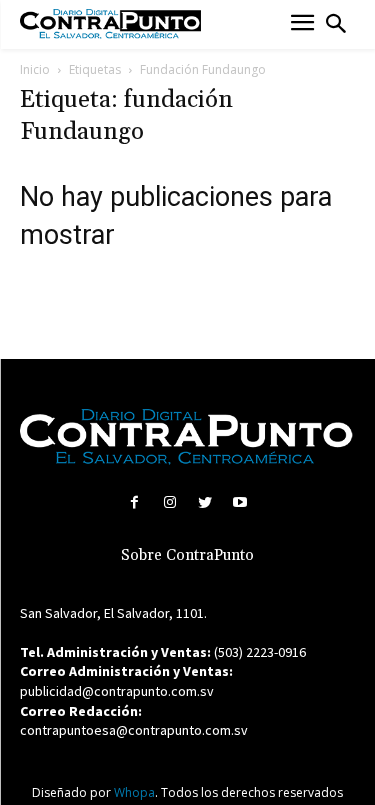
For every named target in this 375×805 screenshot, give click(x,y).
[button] (336, 24)
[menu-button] (302, 24)
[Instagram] (169, 502)
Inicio (35, 69)
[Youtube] (240, 502)
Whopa (134, 792)
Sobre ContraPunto (187, 555)
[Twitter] (205, 502)
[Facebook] (134, 502)
